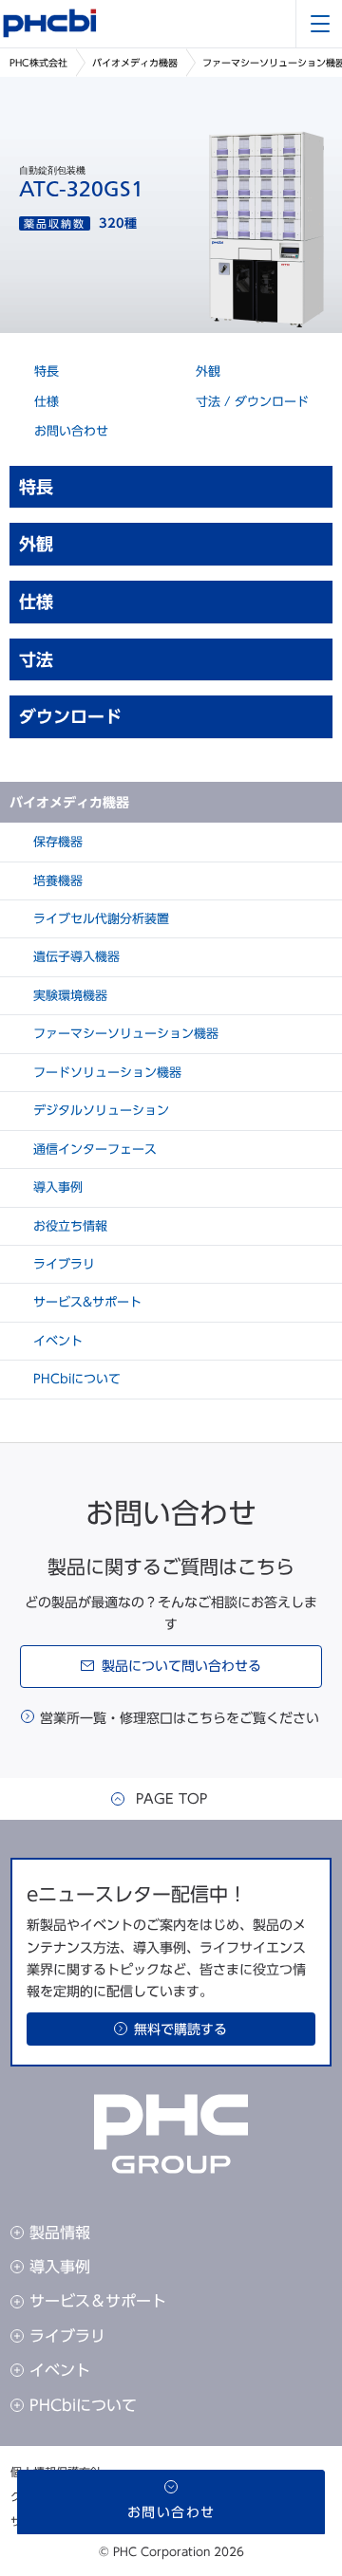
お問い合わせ (69, 431)
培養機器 (56, 881)
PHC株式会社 (38, 63)
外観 (206, 371)
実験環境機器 (68, 996)
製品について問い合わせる (181, 1666)
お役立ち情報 (68, 1226)
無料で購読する (180, 2029)
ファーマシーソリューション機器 (124, 1034)
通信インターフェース (93, 1149)
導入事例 (56, 1187)
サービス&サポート (85, 1302)
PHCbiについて (75, 1379)
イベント (56, 1341)
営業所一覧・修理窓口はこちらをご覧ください (180, 1718)
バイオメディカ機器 (135, 63)
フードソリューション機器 (105, 1073)
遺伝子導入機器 (75, 957)
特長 (45, 371)
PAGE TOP (171, 1799)
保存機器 (56, 842)
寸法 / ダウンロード (250, 402)
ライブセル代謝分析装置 (99, 919)
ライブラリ (62, 1264)
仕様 (45, 402)
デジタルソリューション (99, 1111)
